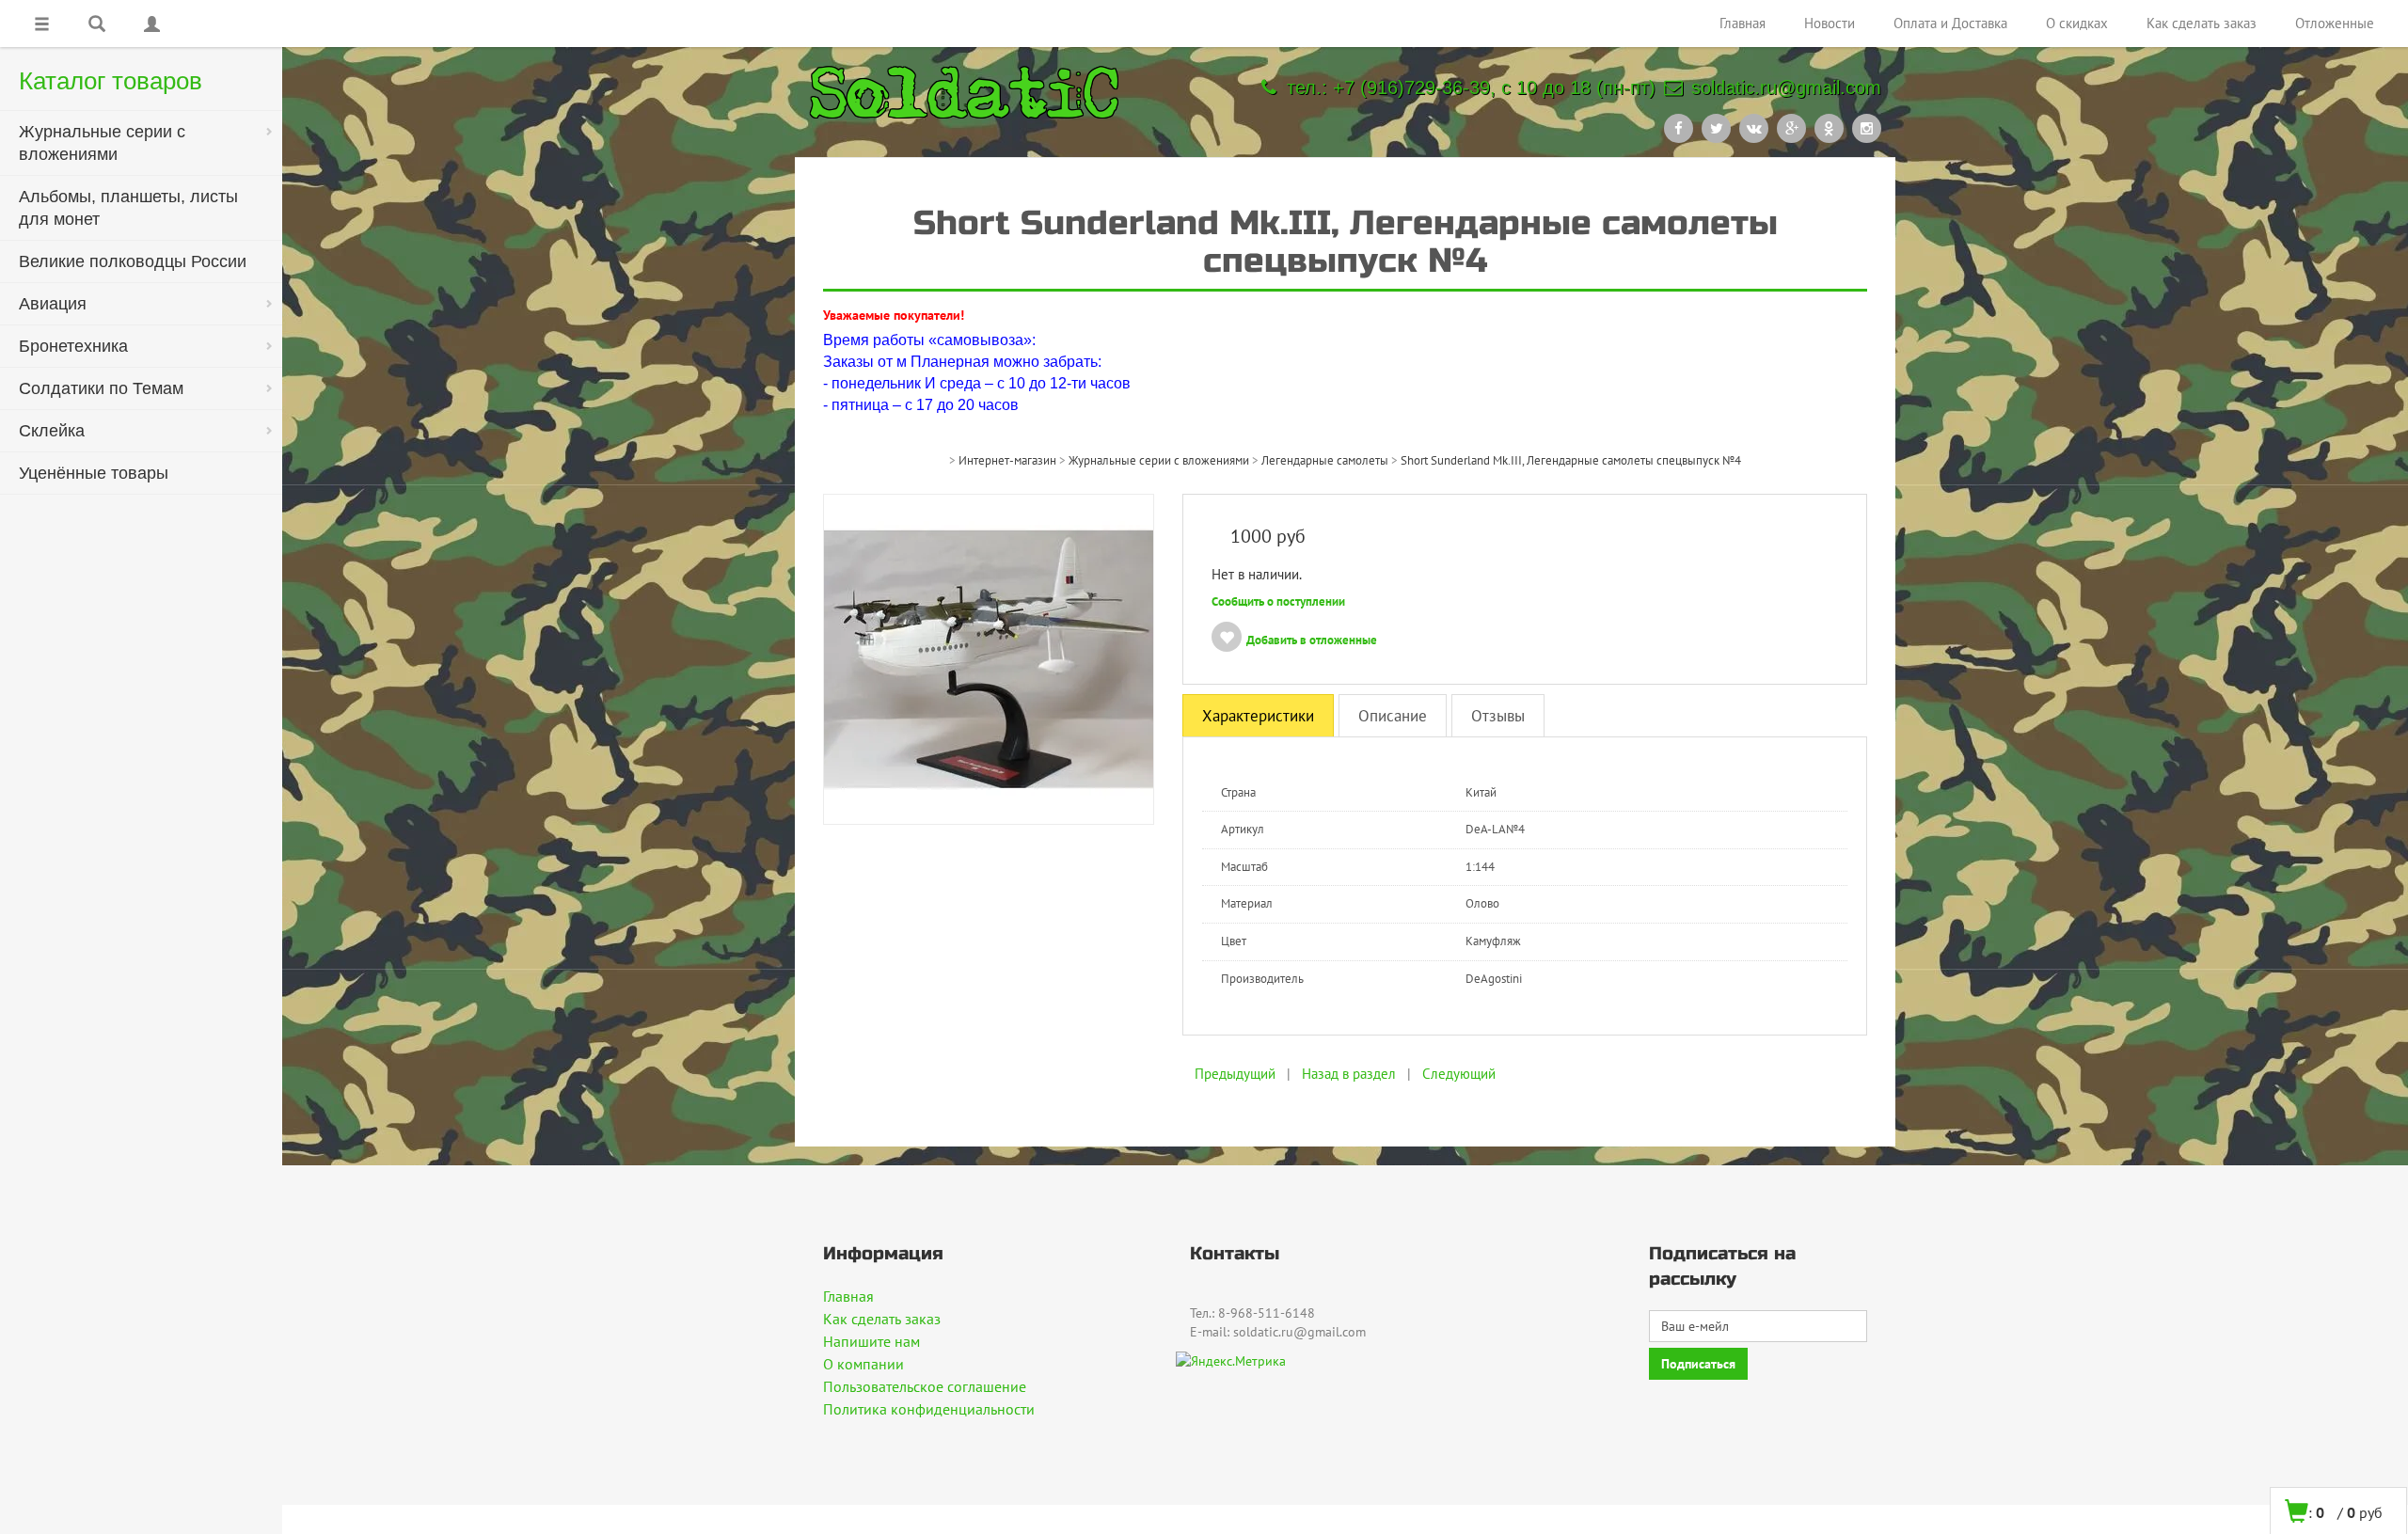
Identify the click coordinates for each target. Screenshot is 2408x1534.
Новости (1830, 23)
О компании (863, 1364)
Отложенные (2335, 23)
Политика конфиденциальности (929, 1409)
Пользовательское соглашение (925, 1386)
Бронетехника (73, 346)
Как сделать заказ (2202, 23)
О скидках (2077, 23)
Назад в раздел (1349, 1074)
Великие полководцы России (133, 261)
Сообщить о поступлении (1278, 601)
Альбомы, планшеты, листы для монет (128, 208)
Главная (1743, 23)
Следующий (1459, 1074)
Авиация (53, 304)
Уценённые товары (94, 473)
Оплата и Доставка (1950, 23)
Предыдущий (1235, 1074)
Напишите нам (871, 1341)
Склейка (52, 431)
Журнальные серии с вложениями (102, 143)
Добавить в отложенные (1312, 640)
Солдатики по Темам (101, 388)
